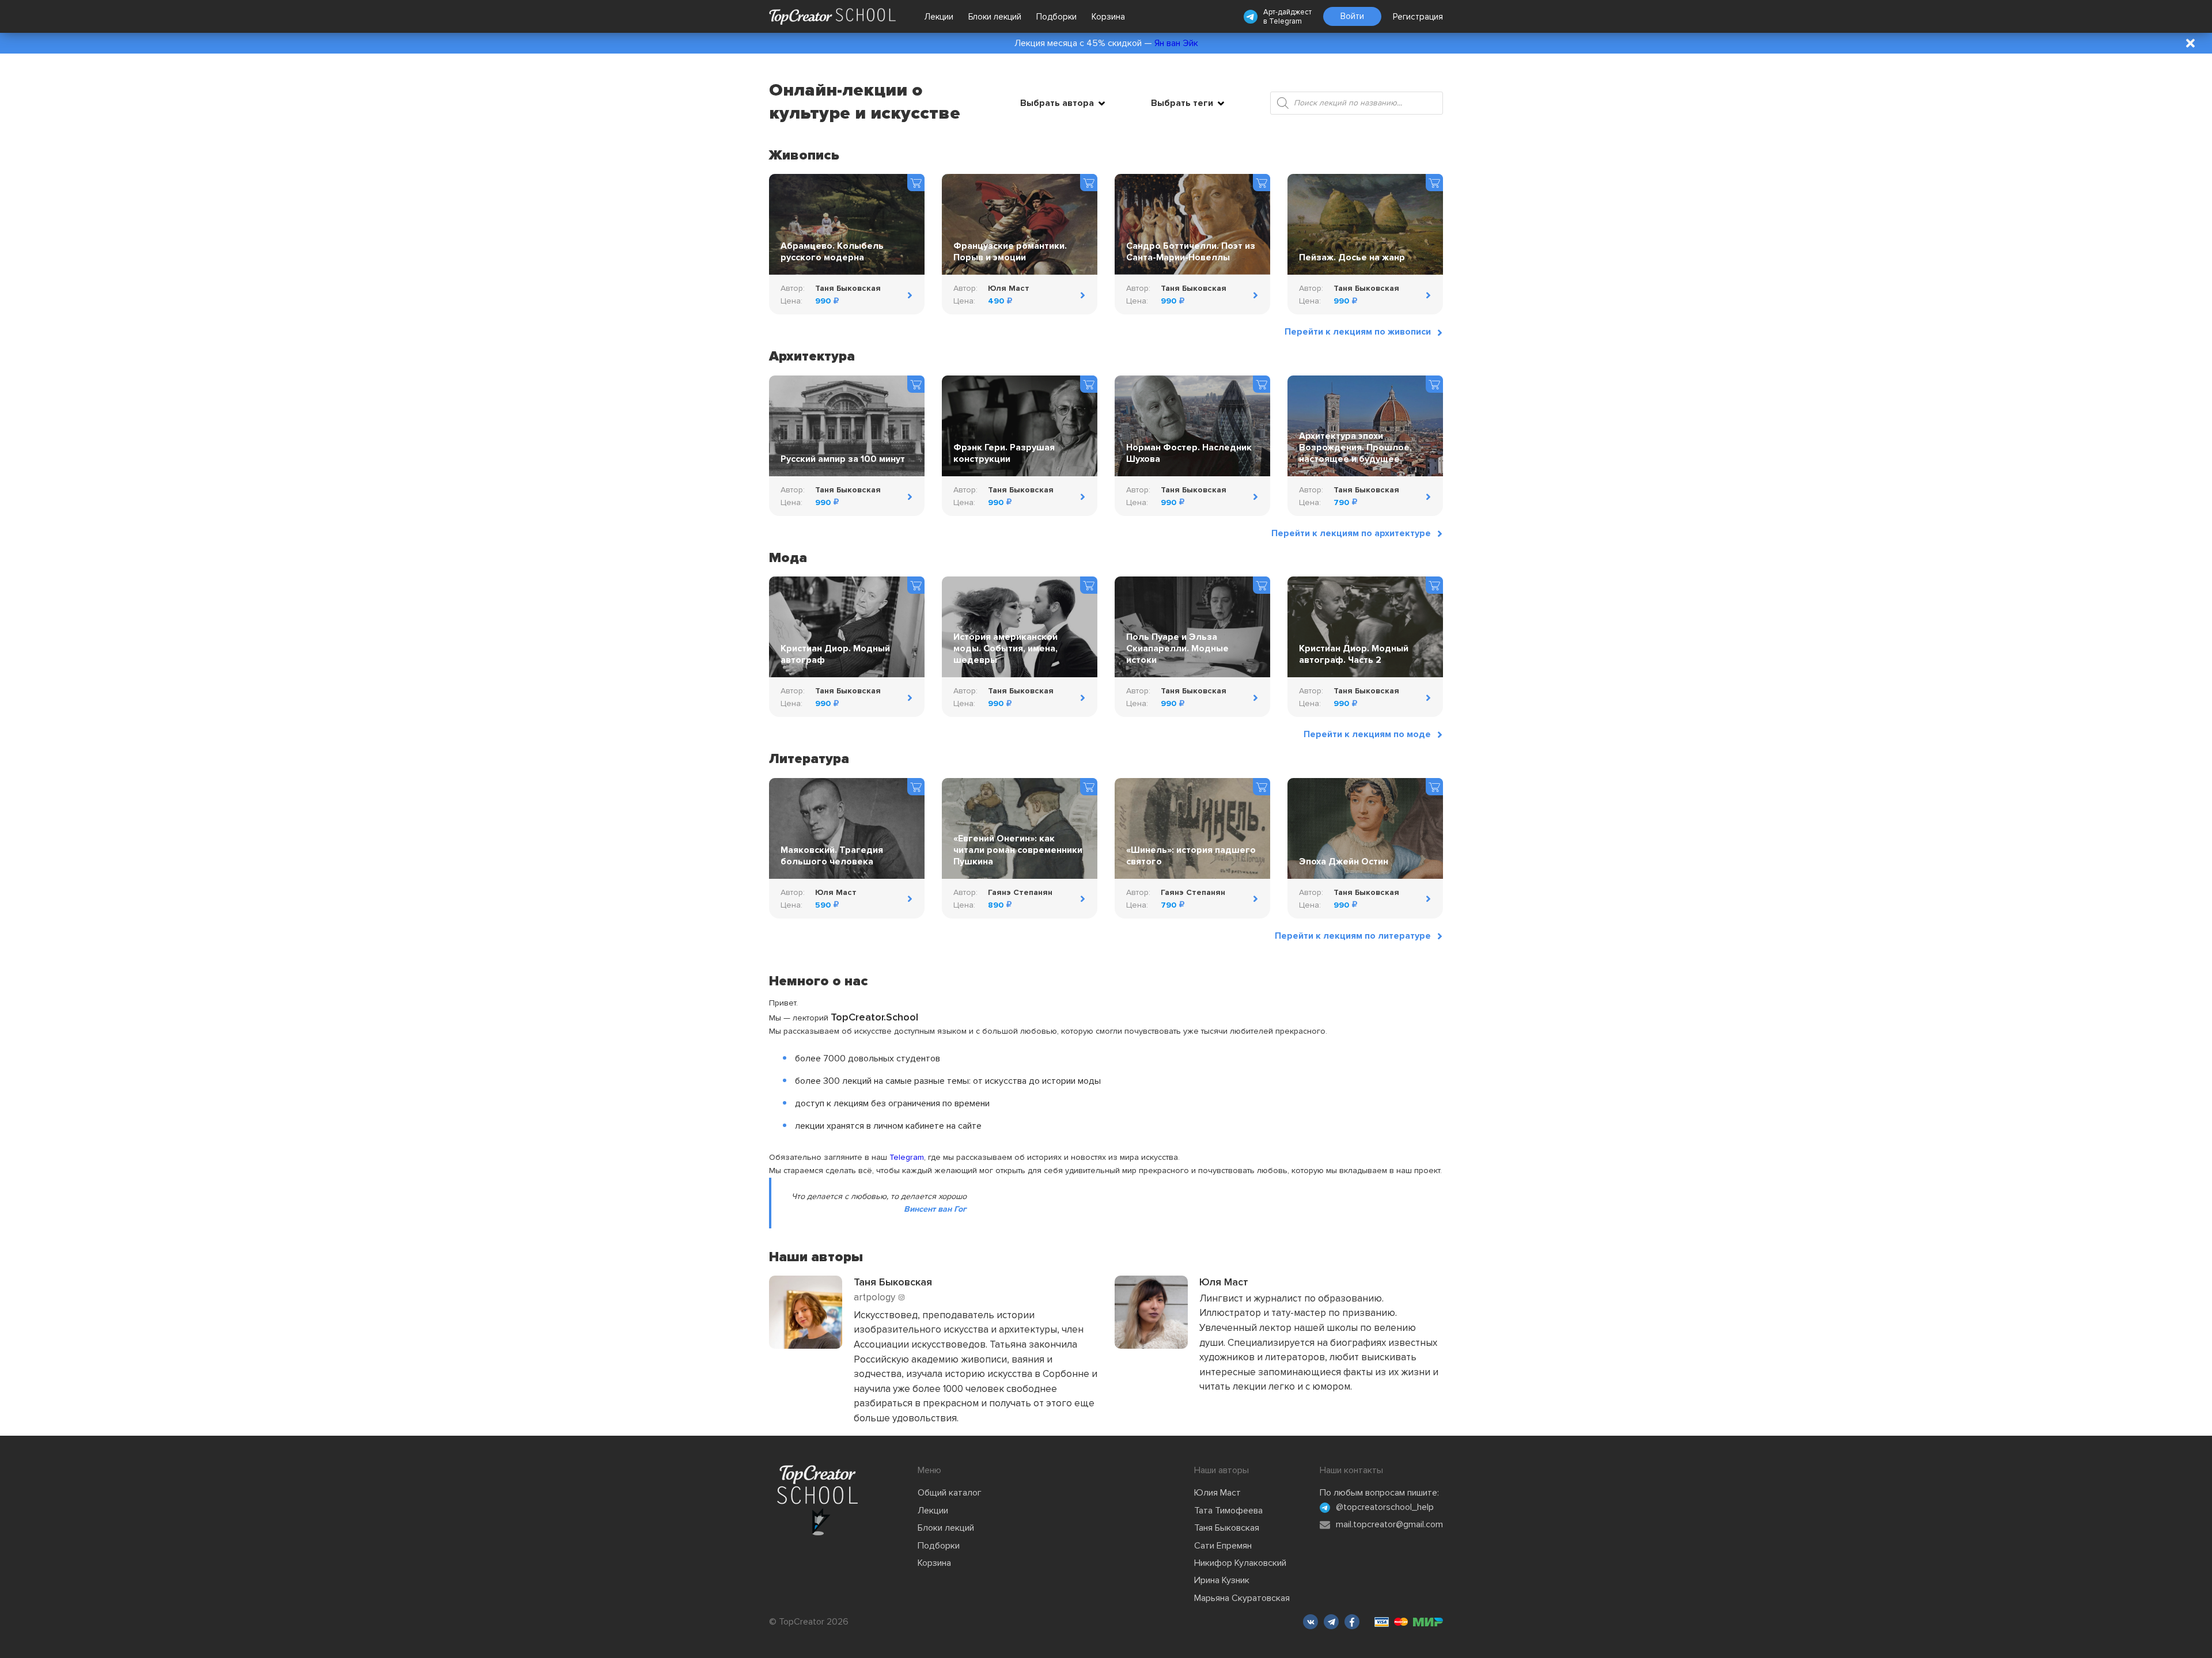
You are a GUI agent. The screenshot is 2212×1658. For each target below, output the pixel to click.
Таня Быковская (1227, 1528)
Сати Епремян (1223, 1546)
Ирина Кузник (1222, 1580)
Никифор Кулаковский (1240, 1563)
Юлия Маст (1217, 1493)
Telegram (1285, 21)
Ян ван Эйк (1176, 43)
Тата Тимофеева (1228, 1511)
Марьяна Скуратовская (1242, 1598)
